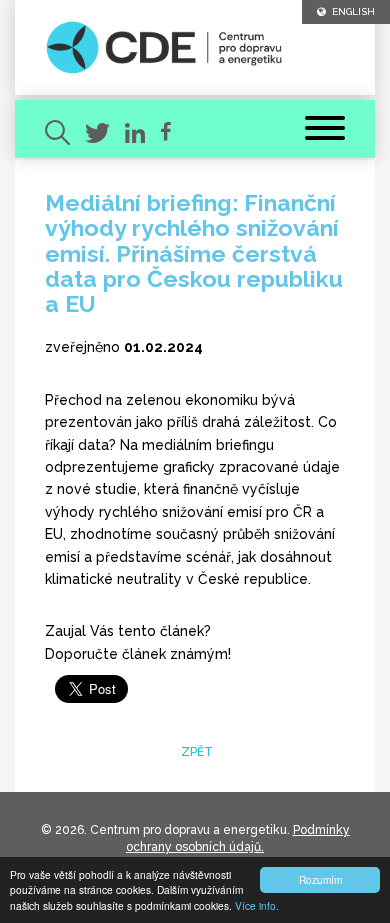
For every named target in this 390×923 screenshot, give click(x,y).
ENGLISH (350, 11)
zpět (195, 752)
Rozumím (320, 879)
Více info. (257, 905)
